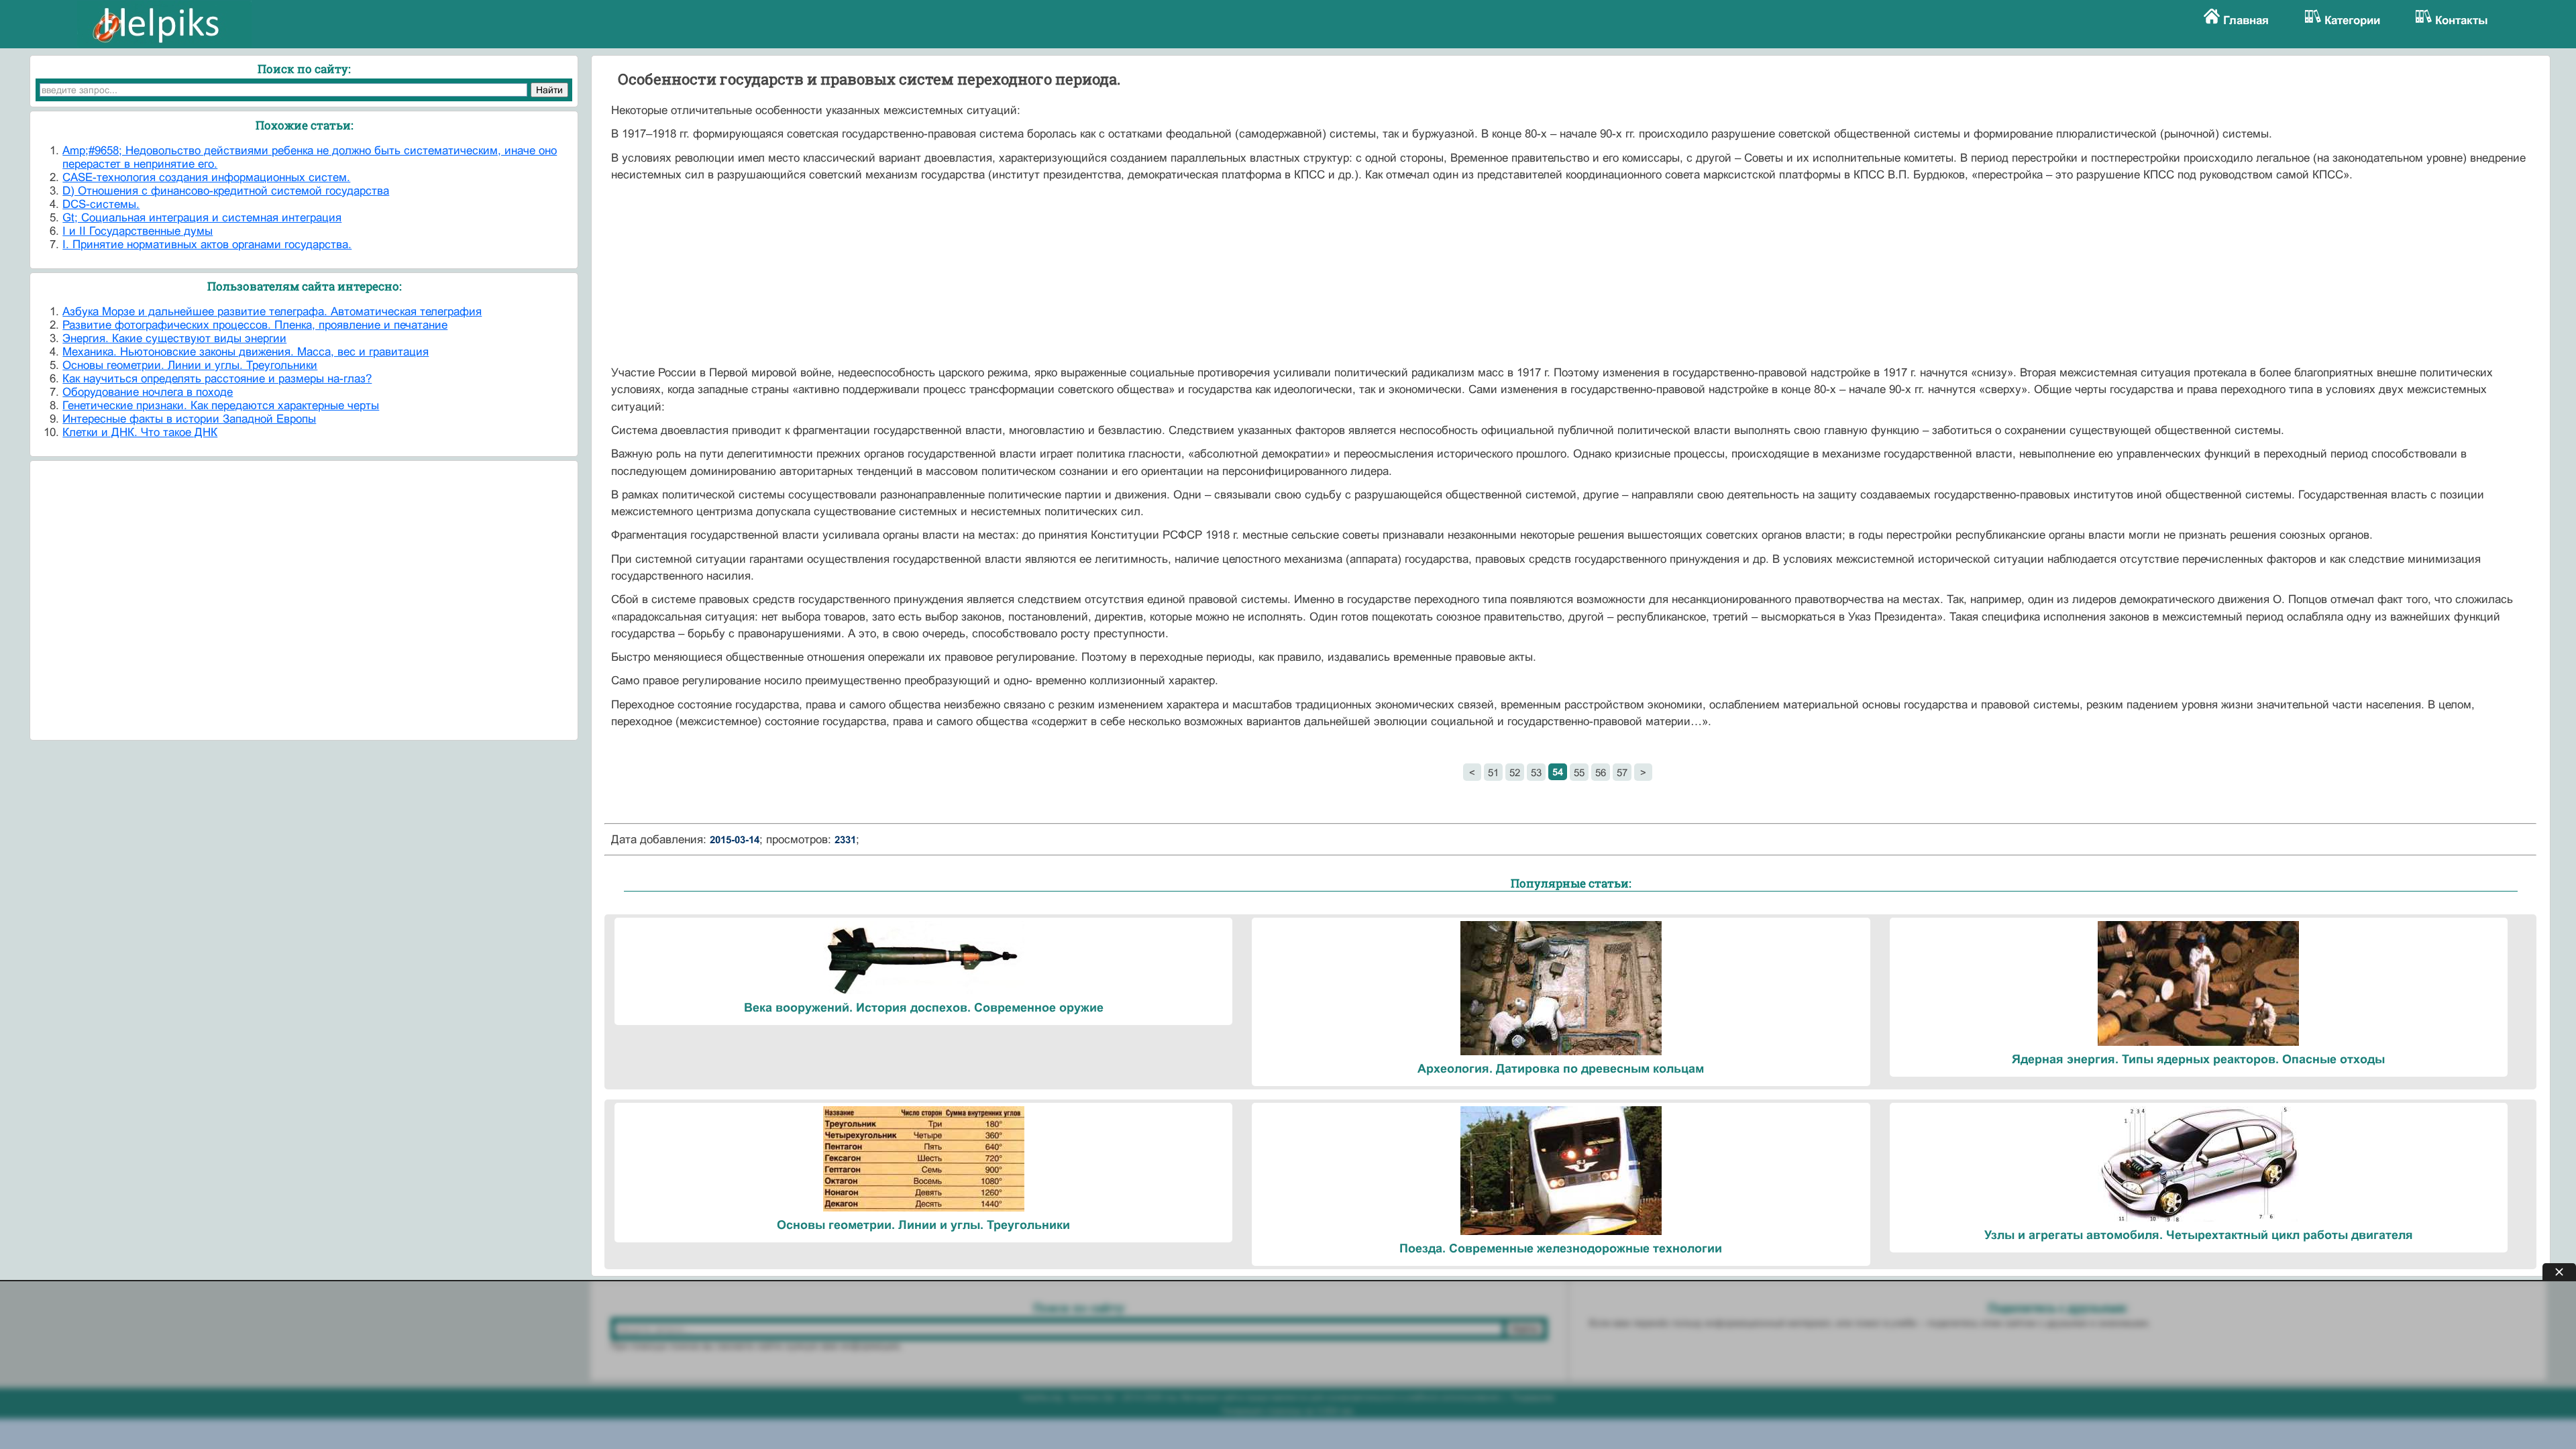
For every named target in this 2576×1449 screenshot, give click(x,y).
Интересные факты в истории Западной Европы (189, 419)
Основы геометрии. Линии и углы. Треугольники (190, 365)
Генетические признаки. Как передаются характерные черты (221, 406)
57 (1622, 772)
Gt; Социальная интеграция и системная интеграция (202, 218)
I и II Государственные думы (138, 231)
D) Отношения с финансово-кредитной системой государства (226, 191)
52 (1515, 772)
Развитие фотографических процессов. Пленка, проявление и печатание (255, 325)
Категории (2352, 20)
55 (1579, 772)
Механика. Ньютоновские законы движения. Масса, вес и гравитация (246, 352)
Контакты (2462, 20)
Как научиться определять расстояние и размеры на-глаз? (217, 379)
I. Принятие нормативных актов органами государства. (207, 245)
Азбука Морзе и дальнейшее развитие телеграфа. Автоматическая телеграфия (272, 312)
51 (1493, 772)
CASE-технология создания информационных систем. (206, 177)
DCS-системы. (101, 204)
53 (1536, 772)
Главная (2246, 20)
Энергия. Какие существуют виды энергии (174, 338)
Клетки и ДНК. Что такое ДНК (140, 432)
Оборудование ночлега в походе (148, 392)
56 (1601, 772)
